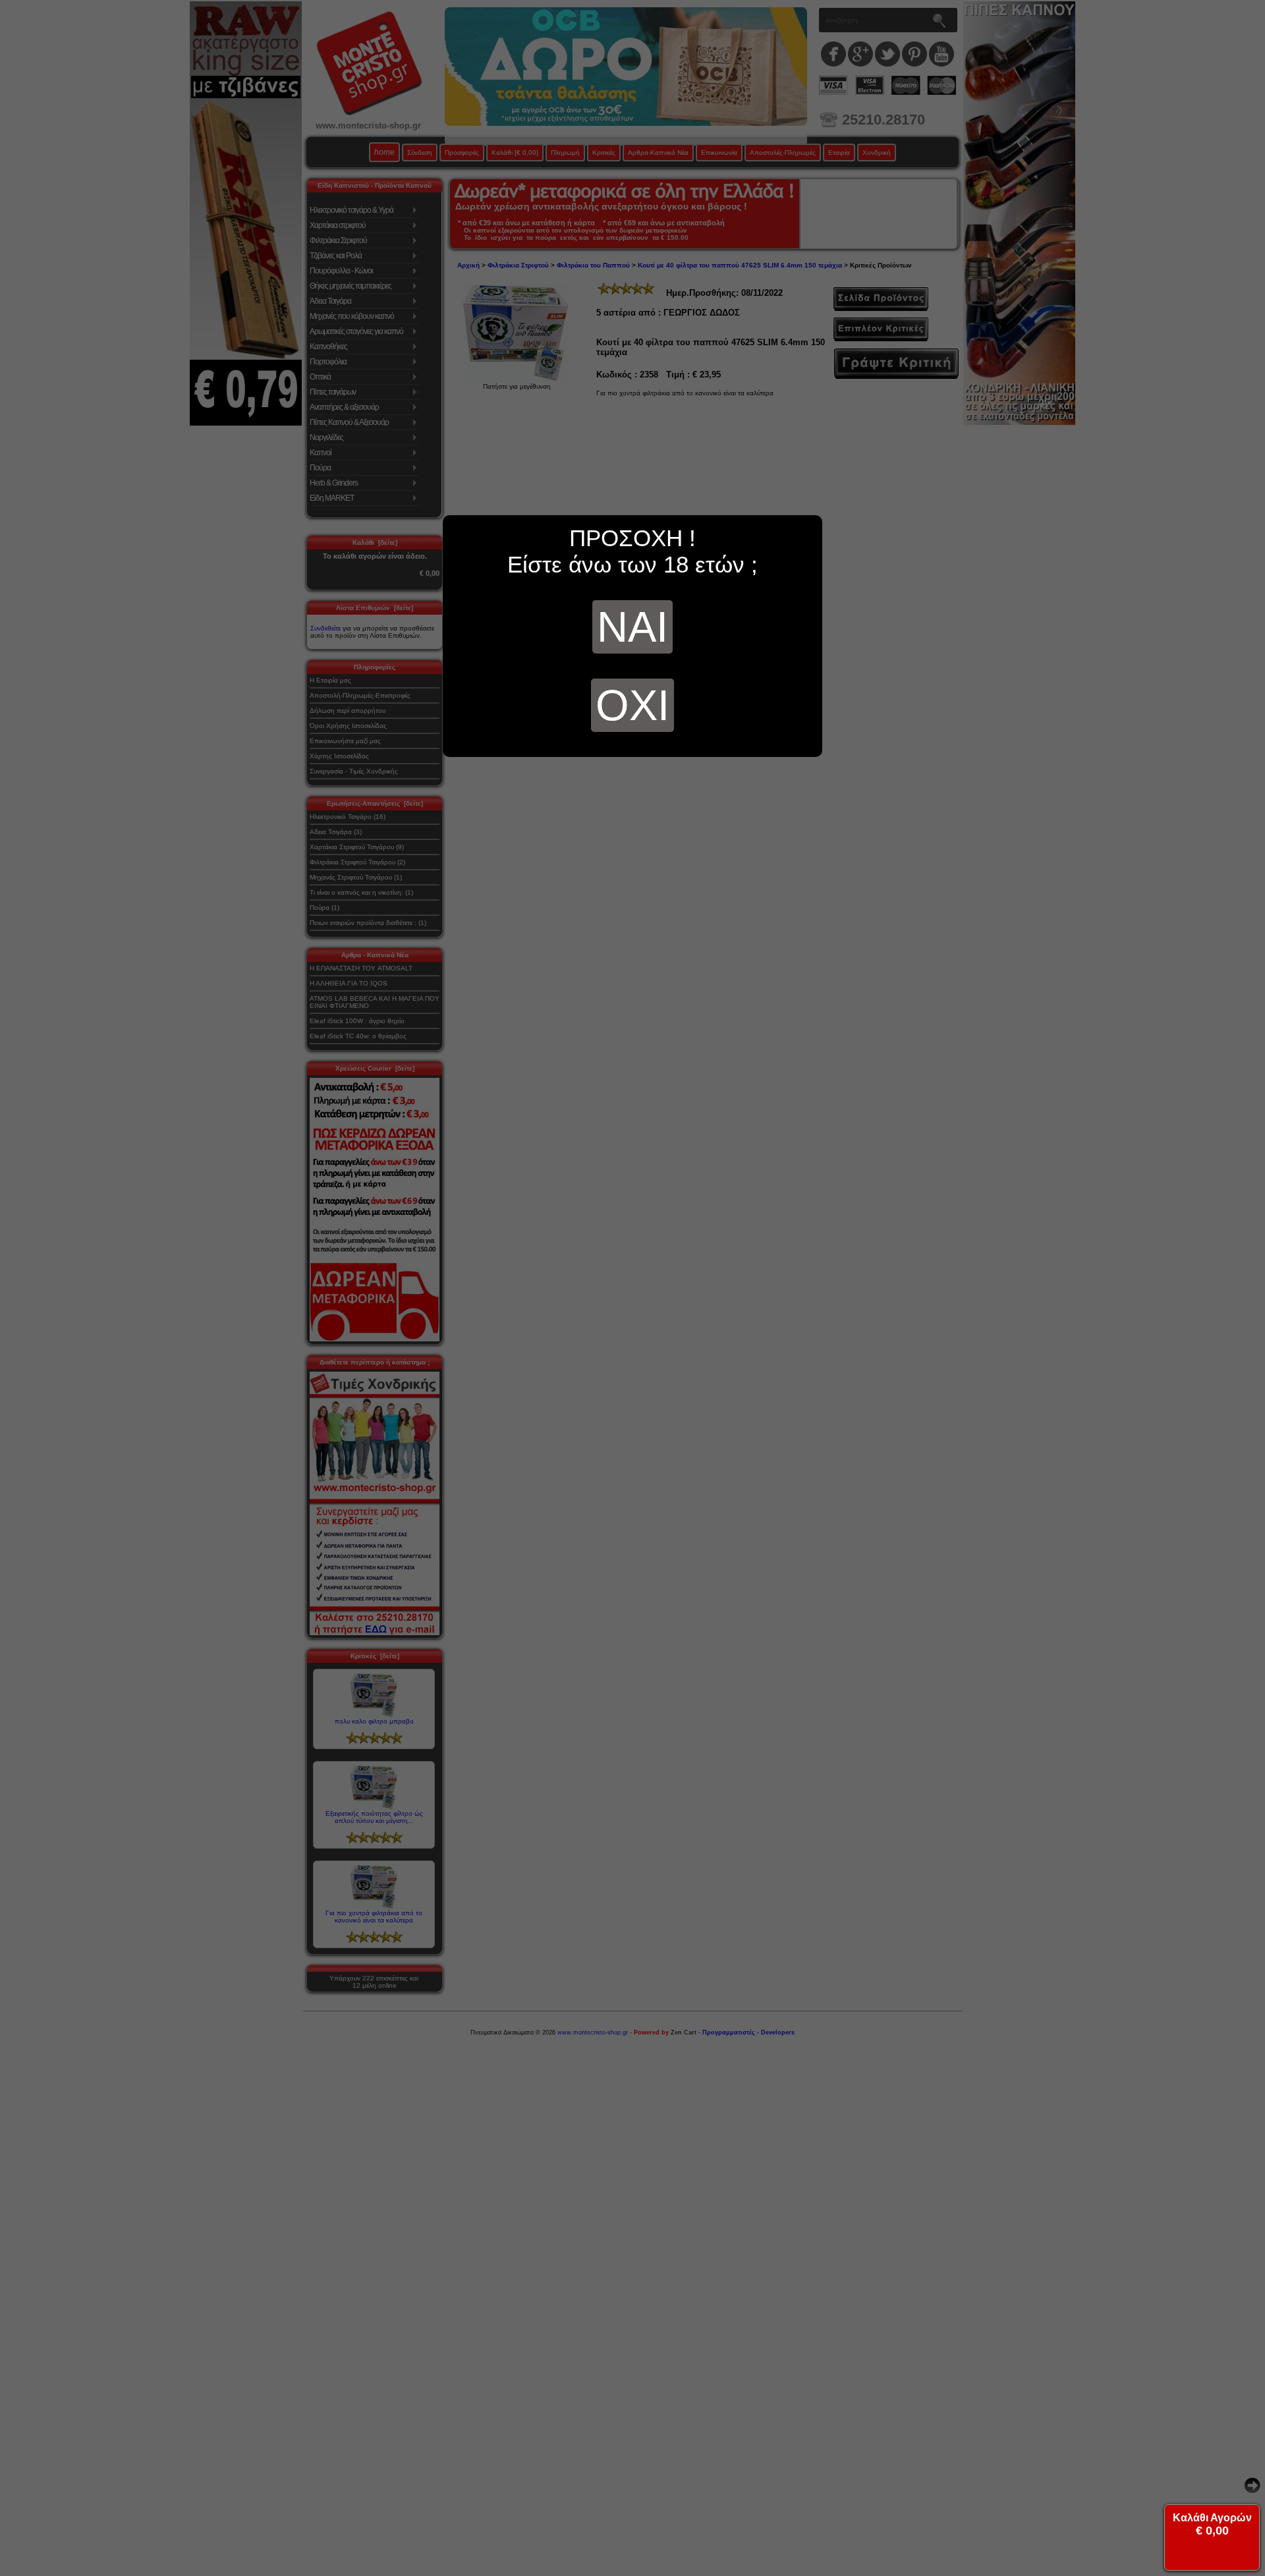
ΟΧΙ (632, 705)
